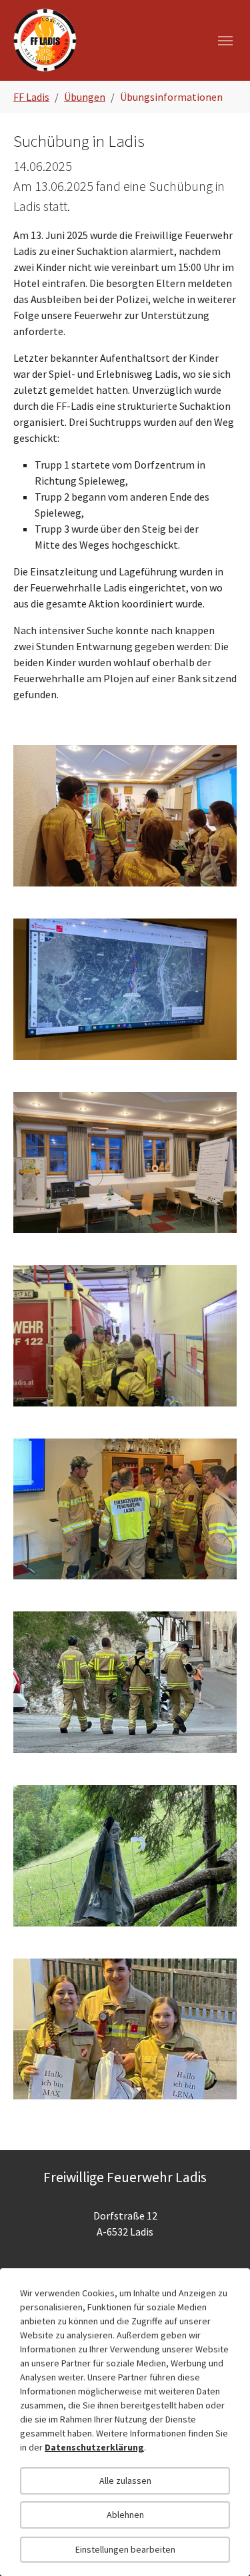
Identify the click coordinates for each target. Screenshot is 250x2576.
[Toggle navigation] (225, 41)
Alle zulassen (125, 2481)
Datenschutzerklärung (94, 2447)
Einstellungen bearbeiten (125, 2549)
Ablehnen (125, 2515)
